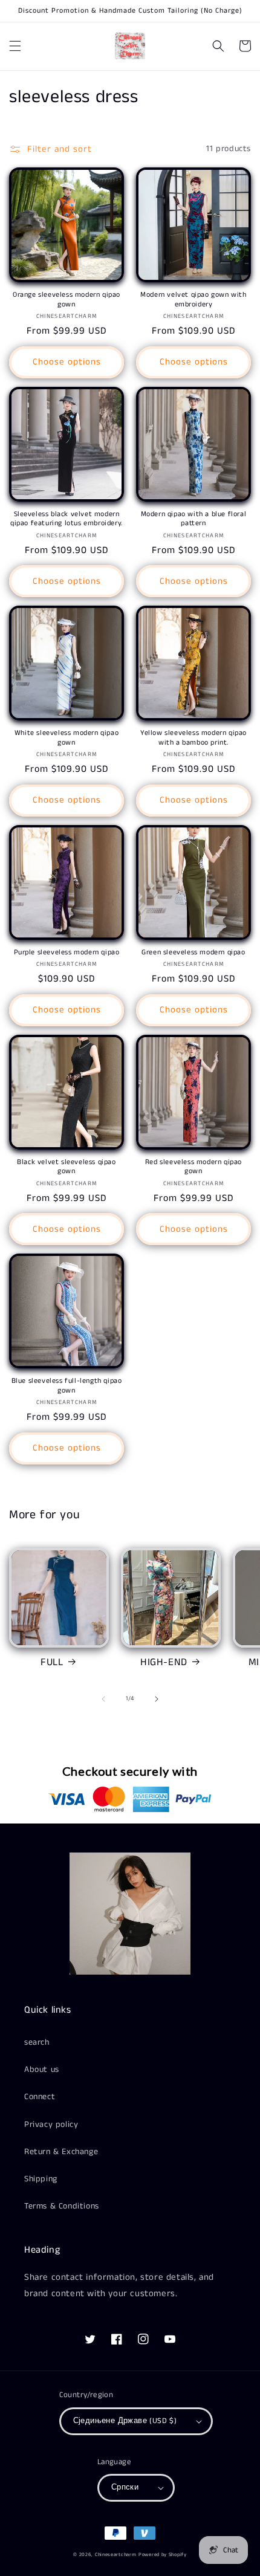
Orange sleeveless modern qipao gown (67, 299)
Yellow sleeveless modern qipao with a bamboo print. (193, 738)
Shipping (41, 2179)
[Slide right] (157, 1699)
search (37, 2042)
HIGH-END (164, 1662)
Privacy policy (51, 2125)
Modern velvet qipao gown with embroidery (193, 299)
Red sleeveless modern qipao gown (193, 1167)
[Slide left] (103, 1699)
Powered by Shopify (163, 2555)
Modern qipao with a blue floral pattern (194, 519)
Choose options (67, 362)
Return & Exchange (61, 2152)
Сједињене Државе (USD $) (125, 2421)
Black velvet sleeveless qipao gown (66, 1167)
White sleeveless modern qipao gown (67, 738)
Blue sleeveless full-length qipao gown (67, 1386)
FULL (52, 1662)
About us (42, 2070)
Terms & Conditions (62, 2206)
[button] (15, 46)
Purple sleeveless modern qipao (67, 953)
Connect (40, 2097)
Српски (125, 2487)
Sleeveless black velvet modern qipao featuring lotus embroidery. (67, 519)
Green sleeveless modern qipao (193, 953)
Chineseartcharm (116, 2555)
